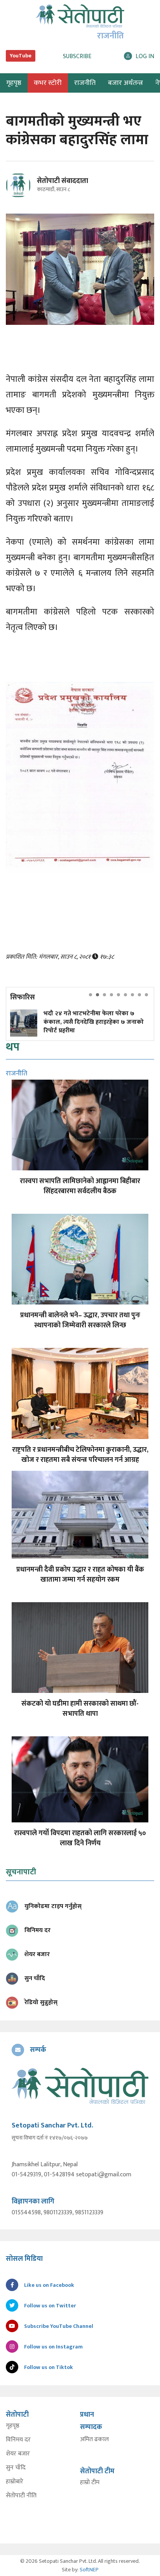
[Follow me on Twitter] (29, 190)
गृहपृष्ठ (13, 2426)
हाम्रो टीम (90, 2483)
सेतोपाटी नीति (21, 2496)
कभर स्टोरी (48, 83)
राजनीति (85, 83)
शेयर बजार (18, 2454)
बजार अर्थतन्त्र (125, 83)
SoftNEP (89, 2570)
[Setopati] (80, 2086)
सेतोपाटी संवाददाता (63, 181)
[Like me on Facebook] (22, 196)
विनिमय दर (18, 2440)
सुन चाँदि (16, 2468)
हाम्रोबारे (15, 2482)
